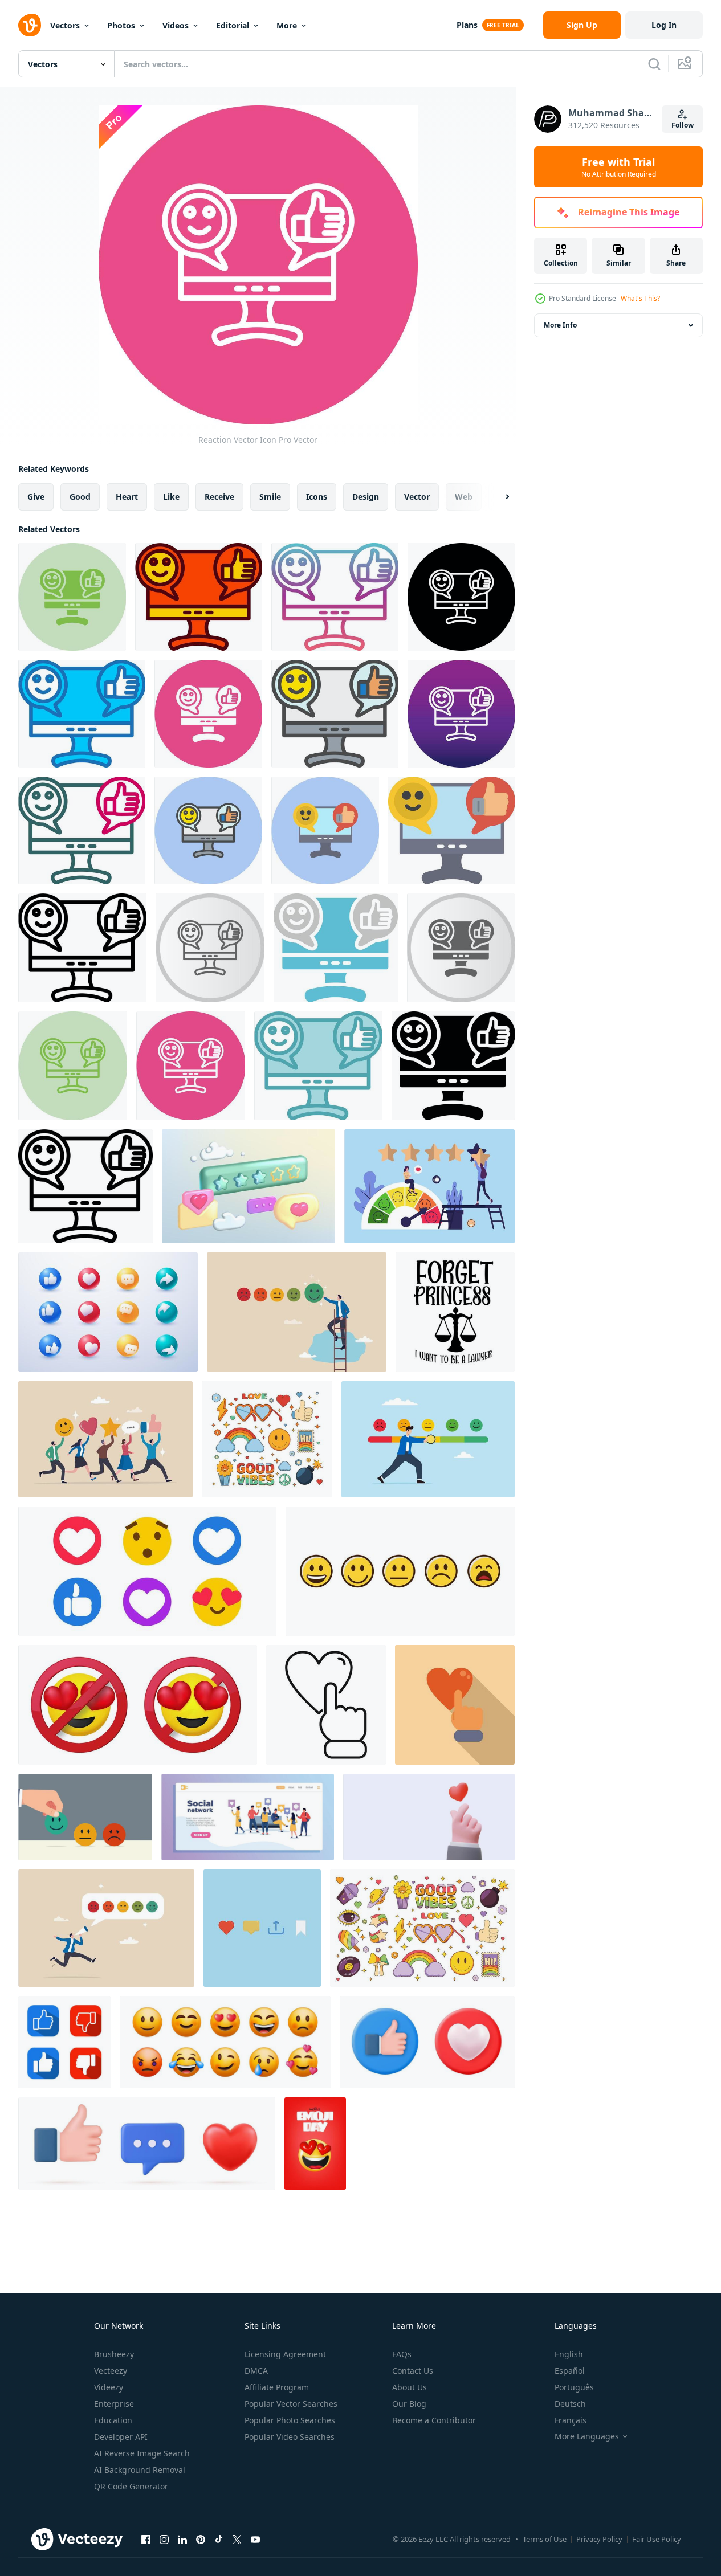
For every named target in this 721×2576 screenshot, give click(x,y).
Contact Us (413, 2371)
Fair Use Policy (657, 2539)
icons (317, 497)
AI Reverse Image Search (142, 2453)
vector (417, 497)
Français (571, 2420)
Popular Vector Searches (291, 2404)
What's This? (640, 298)
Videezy (109, 2387)
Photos (121, 25)
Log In (664, 25)
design (366, 497)
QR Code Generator (131, 2486)
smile (270, 497)
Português (574, 2387)
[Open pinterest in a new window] (201, 2539)
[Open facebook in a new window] (146, 2539)
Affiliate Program (277, 2387)
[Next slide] (498, 497)
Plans (467, 25)
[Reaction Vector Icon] (72, 597)
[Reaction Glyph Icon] (453, 1066)
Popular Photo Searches (290, 2420)
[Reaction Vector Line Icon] (85, 1186)
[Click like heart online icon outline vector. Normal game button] (326, 1705)
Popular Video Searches (290, 2437)
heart (127, 497)
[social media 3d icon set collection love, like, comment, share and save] (262, 1928)
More (287, 25)
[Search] (654, 64)
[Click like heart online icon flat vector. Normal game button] (455, 1705)
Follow (683, 125)
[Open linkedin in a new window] (182, 2539)
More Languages (587, 2436)
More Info (560, 325)
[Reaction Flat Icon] (451, 830)
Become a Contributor (434, 2420)
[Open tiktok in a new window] (219, 2539)
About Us (410, 2387)
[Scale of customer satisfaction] (400, 1571)
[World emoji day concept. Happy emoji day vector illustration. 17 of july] (315, 2144)
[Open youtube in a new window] (255, 2539)
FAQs (402, 2354)
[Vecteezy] (30, 25)
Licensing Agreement (285, 2354)
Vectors (65, 25)
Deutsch (570, 2404)
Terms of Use (545, 2539)
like (171, 497)
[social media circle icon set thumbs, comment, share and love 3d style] (108, 1312)
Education (113, 2420)
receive (219, 497)
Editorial (233, 25)
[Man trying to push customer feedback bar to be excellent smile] (428, 1439)
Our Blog (409, 2404)
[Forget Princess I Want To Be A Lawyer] (455, 1312)
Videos (176, 25)
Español (570, 2371)
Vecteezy (111, 2371)
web (464, 497)
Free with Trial (619, 167)
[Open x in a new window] (237, 2539)
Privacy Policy (599, 2539)
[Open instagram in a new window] (164, 2539)
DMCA (256, 2371)
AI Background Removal (140, 2470)
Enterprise (114, 2404)
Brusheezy (114, 2354)
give (36, 497)
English (569, 2354)
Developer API (121, 2437)
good (80, 497)
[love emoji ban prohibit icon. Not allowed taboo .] (138, 1705)
